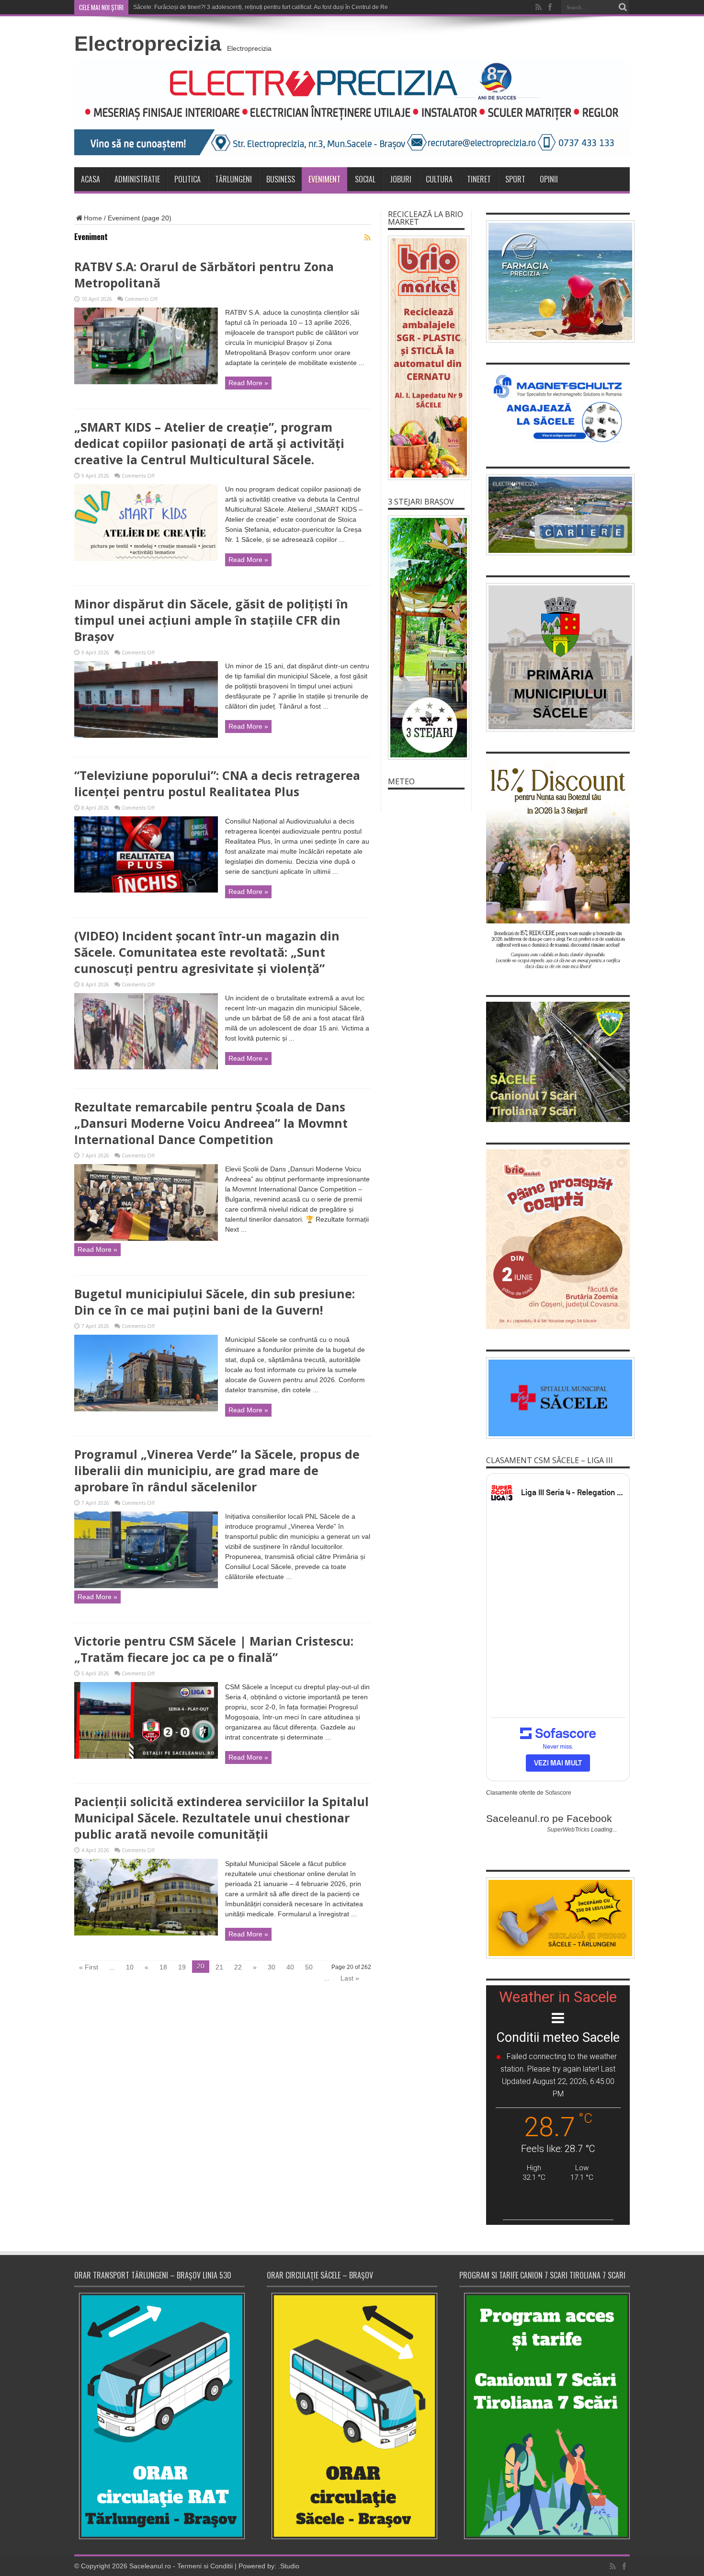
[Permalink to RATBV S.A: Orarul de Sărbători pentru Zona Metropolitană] (146, 382)
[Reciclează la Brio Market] (426, 358)
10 (130, 1967)
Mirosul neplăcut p (157, 7)
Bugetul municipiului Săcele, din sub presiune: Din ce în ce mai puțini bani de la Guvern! (215, 1302)
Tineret (479, 179)
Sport (515, 179)
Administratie (137, 179)
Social (365, 179)
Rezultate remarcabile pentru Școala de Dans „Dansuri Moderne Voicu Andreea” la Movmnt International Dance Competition (211, 1123)
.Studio (289, 2566)
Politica (187, 179)
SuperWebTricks (568, 1830)
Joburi (401, 179)
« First (89, 1967)
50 (309, 1967)
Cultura (439, 179)
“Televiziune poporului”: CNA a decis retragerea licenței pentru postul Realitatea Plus (217, 783)
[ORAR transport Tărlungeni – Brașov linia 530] (159, 2416)
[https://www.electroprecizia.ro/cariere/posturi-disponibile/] (558, 515)
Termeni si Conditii (205, 2566)
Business (281, 179)
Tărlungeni (233, 179)
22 (238, 1967)
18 (163, 1967)
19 (182, 1967)
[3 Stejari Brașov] (426, 638)
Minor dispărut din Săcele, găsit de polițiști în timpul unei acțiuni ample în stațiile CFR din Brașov (211, 620)
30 (272, 1967)
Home (93, 218)
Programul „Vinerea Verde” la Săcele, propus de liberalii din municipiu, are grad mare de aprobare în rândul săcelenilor (217, 1470)
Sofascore (558, 1793)
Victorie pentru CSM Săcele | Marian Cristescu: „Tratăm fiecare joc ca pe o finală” (214, 1649)
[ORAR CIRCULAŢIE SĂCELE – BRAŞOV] (352, 2416)
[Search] (623, 7)
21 (219, 1967)
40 (290, 1967)
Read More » (248, 383)
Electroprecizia (148, 44)
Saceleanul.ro (150, 2566)
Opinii (549, 179)
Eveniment (324, 179)
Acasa (91, 179)
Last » (350, 1978)
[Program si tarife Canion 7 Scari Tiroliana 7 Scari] (545, 2416)
